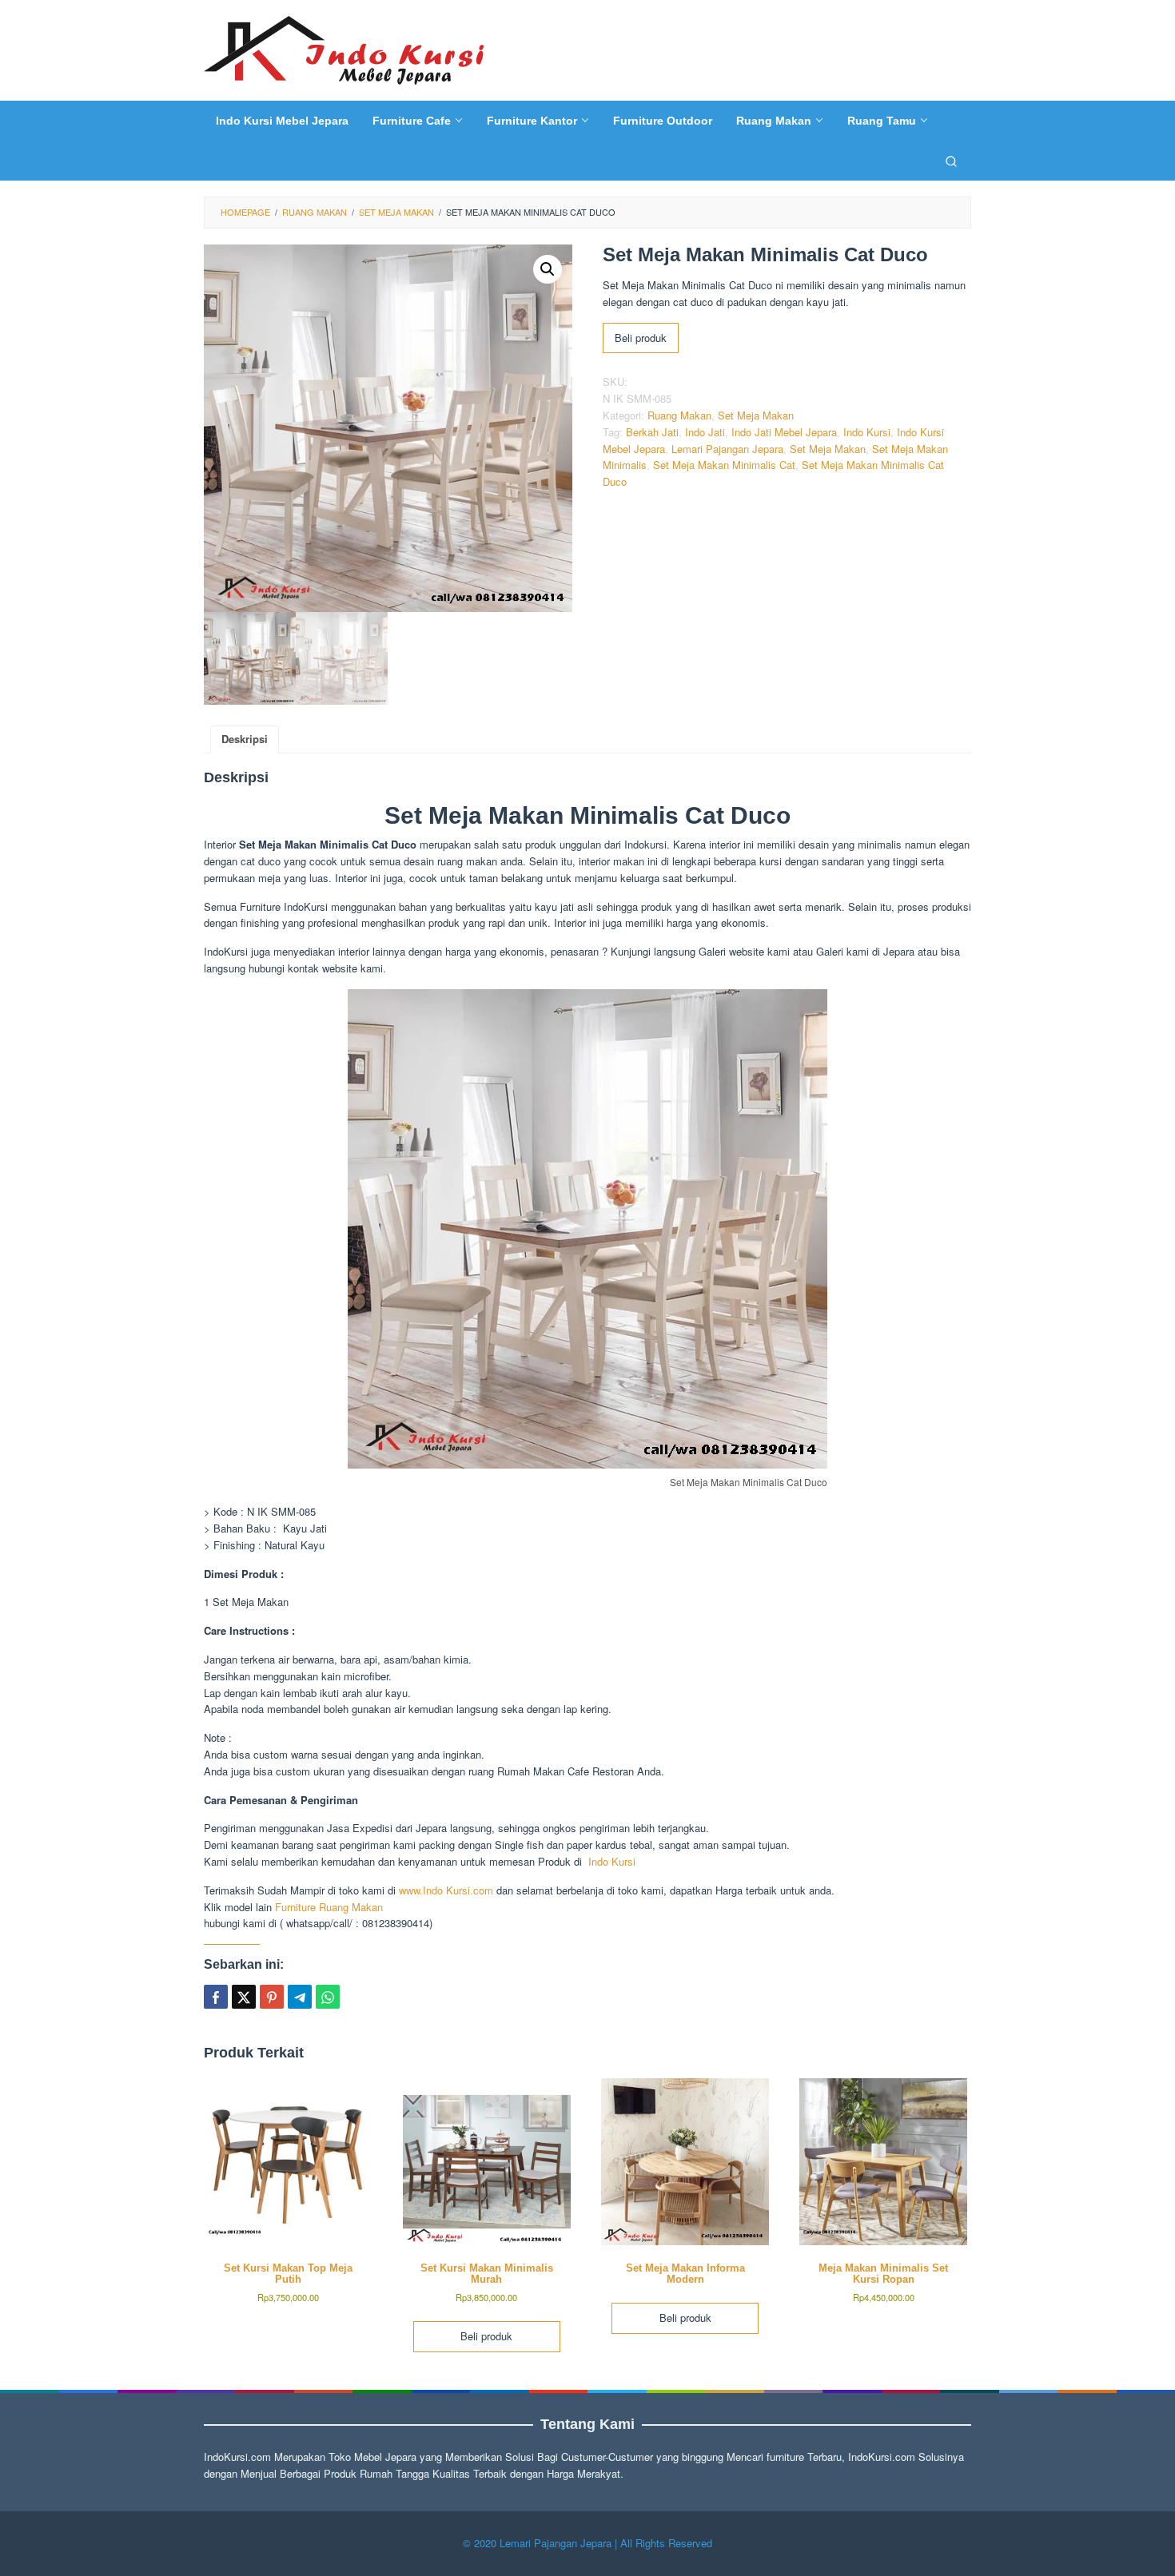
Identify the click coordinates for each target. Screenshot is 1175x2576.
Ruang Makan (679, 415)
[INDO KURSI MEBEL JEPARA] (344, 48)
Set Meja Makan (756, 415)
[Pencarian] (951, 161)
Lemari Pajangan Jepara (727, 449)
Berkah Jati (652, 432)
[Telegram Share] (300, 1997)
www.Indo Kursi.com (446, 1890)
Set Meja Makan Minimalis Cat (724, 465)
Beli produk (641, 338)
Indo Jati (705, 432)
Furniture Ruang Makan (329, 1907)
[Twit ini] (244, 1997)
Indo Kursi (867, 432)
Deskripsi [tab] (245, 739)
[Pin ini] (272, 1997)
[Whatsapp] (328, 1997)
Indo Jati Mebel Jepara (784, 432)
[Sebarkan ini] (216, 1997)
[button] (548, 269)
